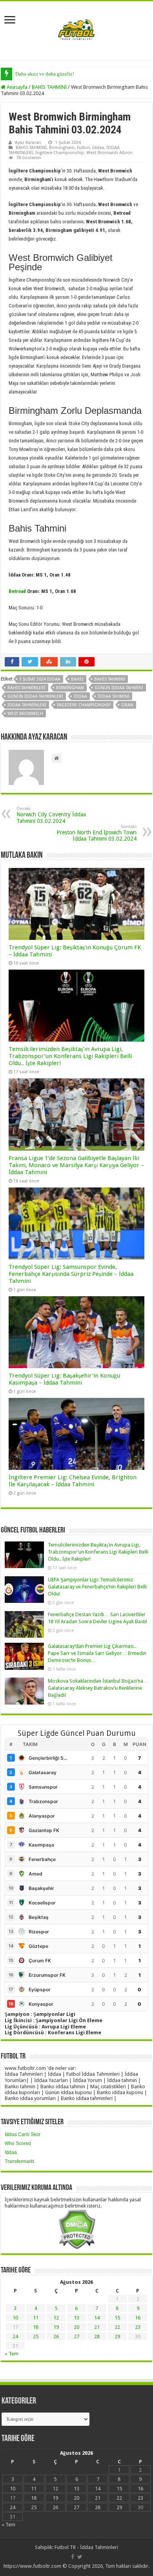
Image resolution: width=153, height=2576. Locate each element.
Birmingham (62, 148)
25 (36, 2336)
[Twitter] (80, 2557)
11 (36, 2318)
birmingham (70, 688)
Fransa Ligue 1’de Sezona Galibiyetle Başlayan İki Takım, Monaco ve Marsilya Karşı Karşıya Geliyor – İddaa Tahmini (76, 1165)
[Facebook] (73, 2557)
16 (138, 2318)
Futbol (83, 148)
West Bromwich (25, 714)
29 (117, 2336)
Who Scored (18, 2143)
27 (76, 2336)
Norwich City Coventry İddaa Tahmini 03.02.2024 (51, 815)
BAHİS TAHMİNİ (49, 87)
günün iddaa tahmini (119, 688)
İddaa (98, 148)
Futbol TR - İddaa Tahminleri (86, 2547)
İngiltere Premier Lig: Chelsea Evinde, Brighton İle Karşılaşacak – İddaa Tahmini (73, 1481)
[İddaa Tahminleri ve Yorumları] (76, 30)
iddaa (80, 696)
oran (127, 705)
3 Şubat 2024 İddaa (40, 679)
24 (15, 2336)
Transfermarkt (19, 2161)
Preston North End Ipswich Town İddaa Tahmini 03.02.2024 (97, 833)
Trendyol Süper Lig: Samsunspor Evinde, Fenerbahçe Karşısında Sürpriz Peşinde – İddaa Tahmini (71, 1274)
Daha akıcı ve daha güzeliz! (45, 74)
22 (117, 2327)
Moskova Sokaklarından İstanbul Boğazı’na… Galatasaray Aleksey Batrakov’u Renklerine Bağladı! (98, 1688)
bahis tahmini (110, 679)
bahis (77, 679)
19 (56, 2327)
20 (76, 2327)
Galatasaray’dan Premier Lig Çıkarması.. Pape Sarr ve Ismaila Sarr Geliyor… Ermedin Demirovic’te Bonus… (97, 1653)
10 (15, 2318)
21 (97, 2327)
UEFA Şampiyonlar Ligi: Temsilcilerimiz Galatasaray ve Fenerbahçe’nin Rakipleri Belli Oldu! (97, 1587)
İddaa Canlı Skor (23, 2134)
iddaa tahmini (114, 696)
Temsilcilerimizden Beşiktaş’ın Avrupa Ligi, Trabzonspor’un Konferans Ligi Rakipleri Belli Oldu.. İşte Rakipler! (70, 1056)
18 (36, 2327)
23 (138, 2327)
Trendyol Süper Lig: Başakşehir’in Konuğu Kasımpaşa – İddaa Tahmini (64, 1379)
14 (97, 2318)
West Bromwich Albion (109, 153)
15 (117, 2318)
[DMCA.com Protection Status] (77, 2229)
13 (76, 2318)
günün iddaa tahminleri (35, 696)
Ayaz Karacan (28, 143)
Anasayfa (16, 87)
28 (97, 2336)
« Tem (12, 2354)
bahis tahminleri (26, 688)
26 (56, 2336)
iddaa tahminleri (27, 705)
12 (56, 2318)
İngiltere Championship (60, 153)
